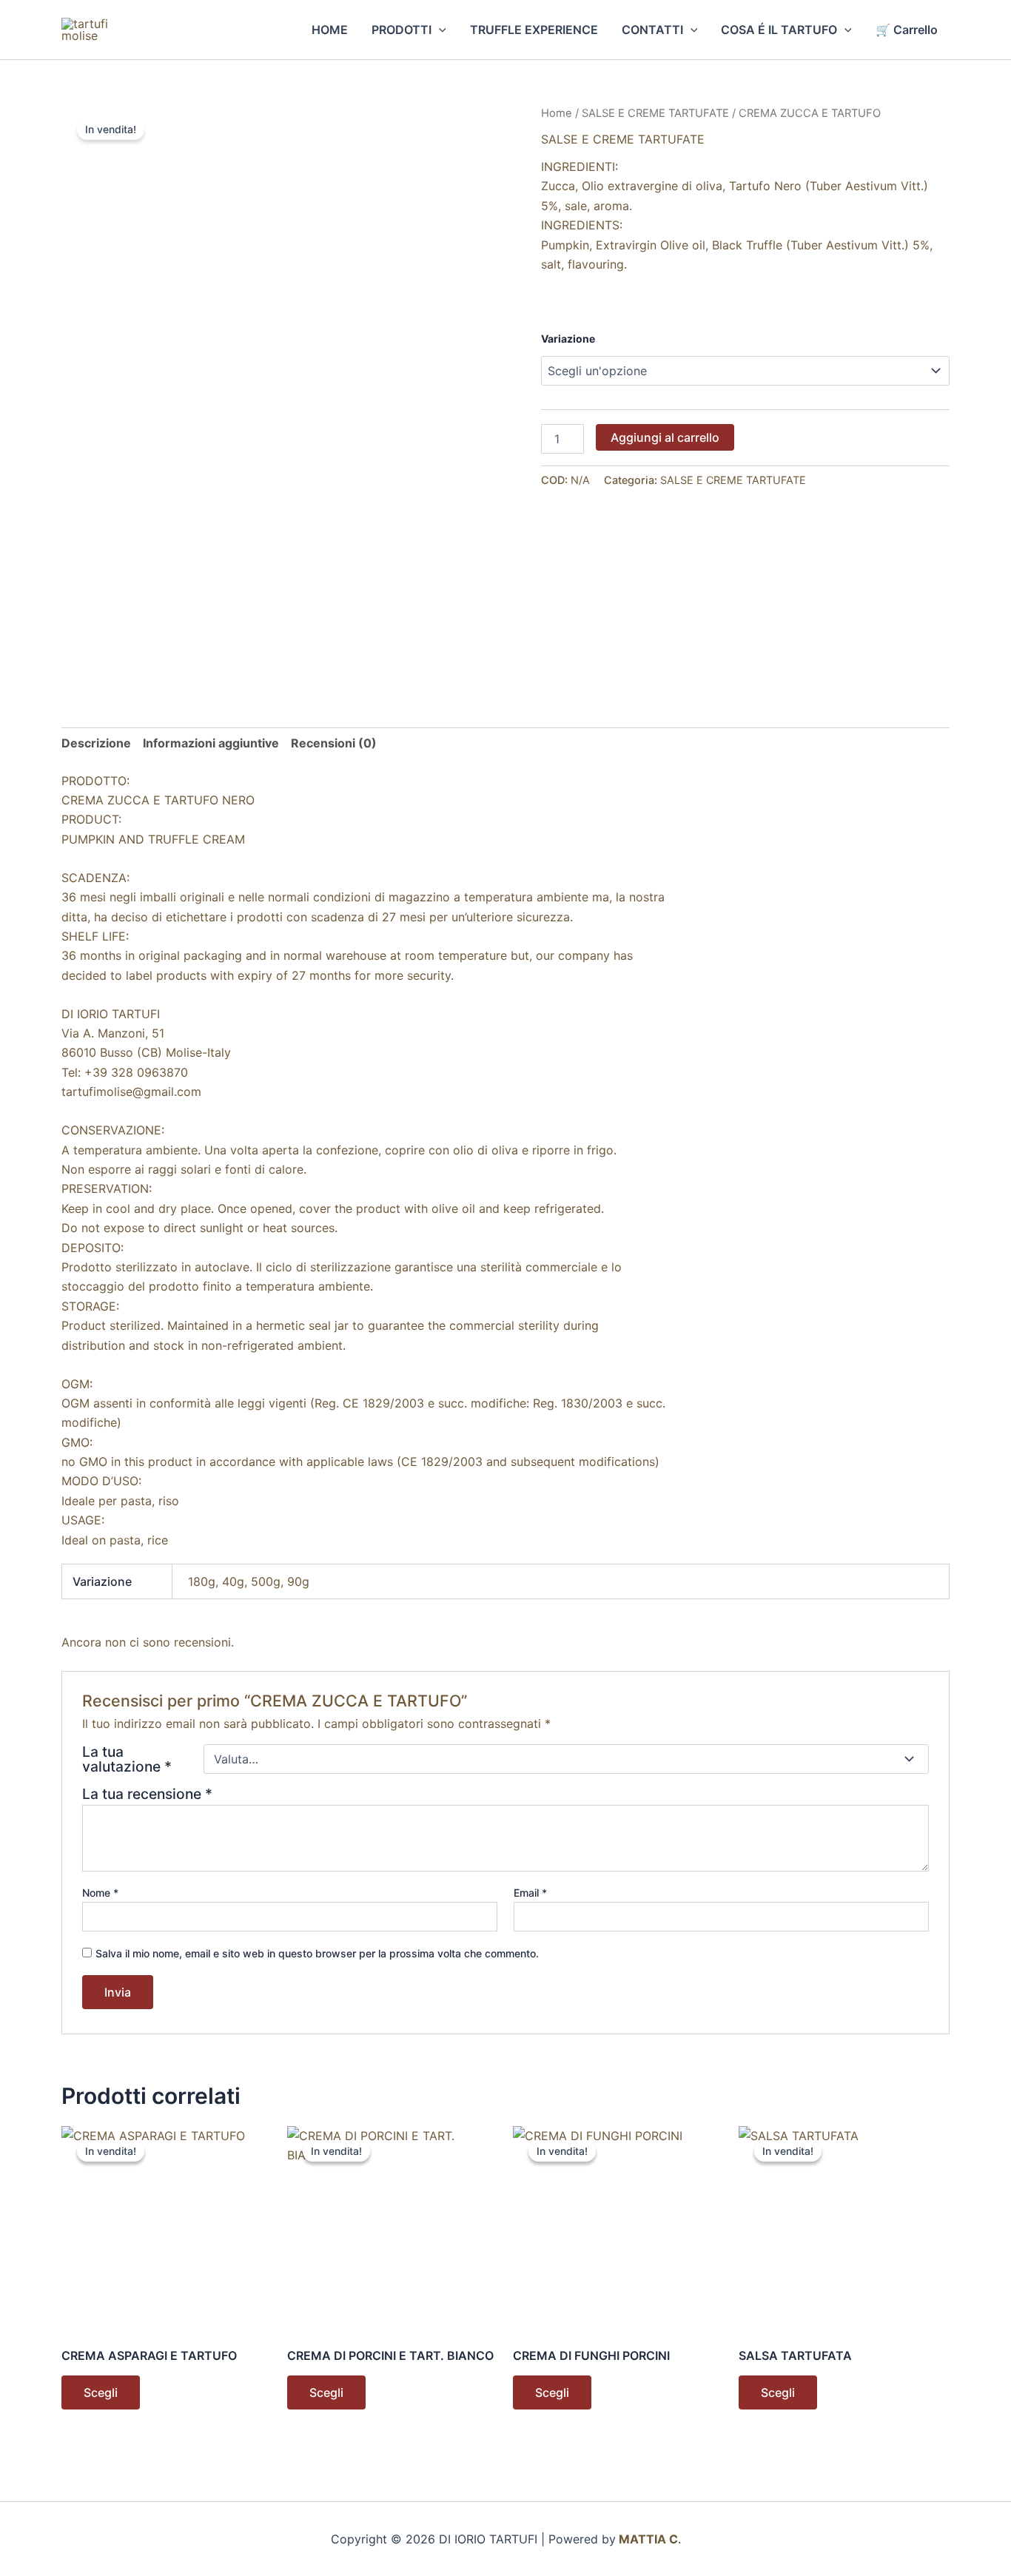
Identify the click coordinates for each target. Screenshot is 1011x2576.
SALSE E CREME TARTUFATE (655, 113)
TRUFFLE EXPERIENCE (534, 30)
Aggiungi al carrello (665, 437)
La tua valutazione (127, 1759)
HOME (330, 30)
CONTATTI (652, 30)
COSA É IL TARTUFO (779, 30)
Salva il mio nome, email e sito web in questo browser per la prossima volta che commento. (317, 1953)
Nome (100, 1893)
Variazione (568, 339)
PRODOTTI (402, 30)
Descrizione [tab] (96, 743)
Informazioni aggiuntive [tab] (211, 743)
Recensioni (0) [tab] (334, 743)
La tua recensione (147, 1794)
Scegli (101, 2392)
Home (557, 113)
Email (530, 1893)
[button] (439, 30)
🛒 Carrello (907, 30)
